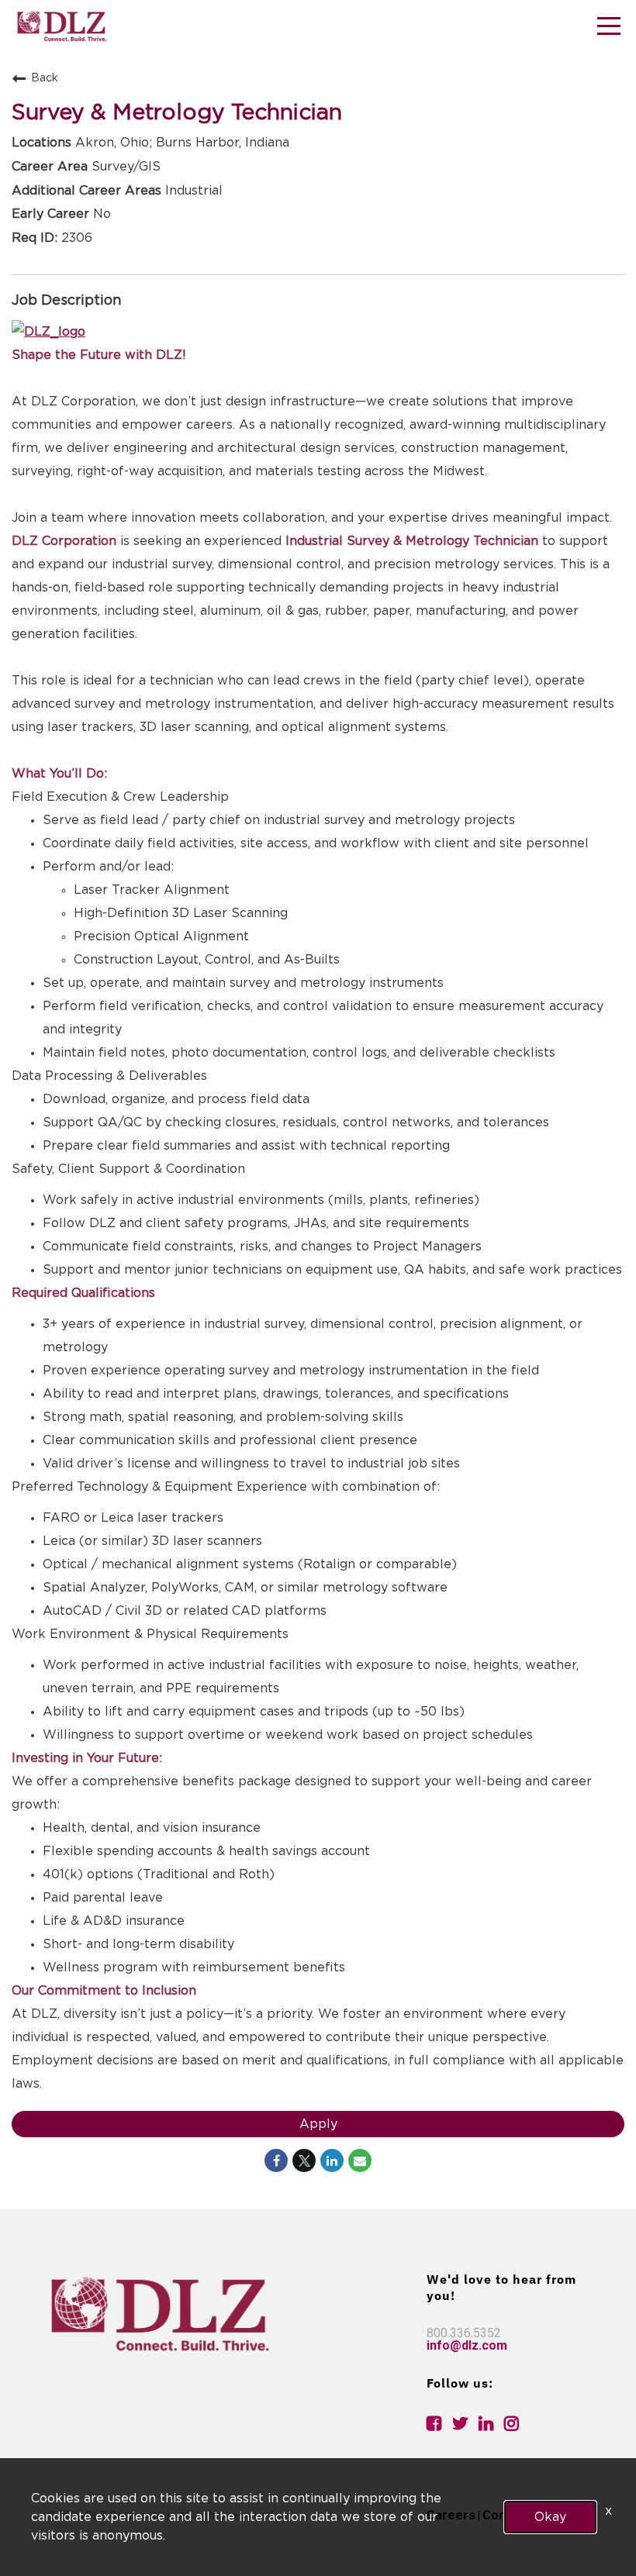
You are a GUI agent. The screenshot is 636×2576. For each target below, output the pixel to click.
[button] (609, 29)
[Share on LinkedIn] (332, 2160)
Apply (318, 2124)
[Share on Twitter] (304, 2160)
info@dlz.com (467, 2345)
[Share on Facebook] (276, 2160)
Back (45, 78)
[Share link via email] (360, 2160)
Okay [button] (550, 2517)
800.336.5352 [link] (464, 2333)
